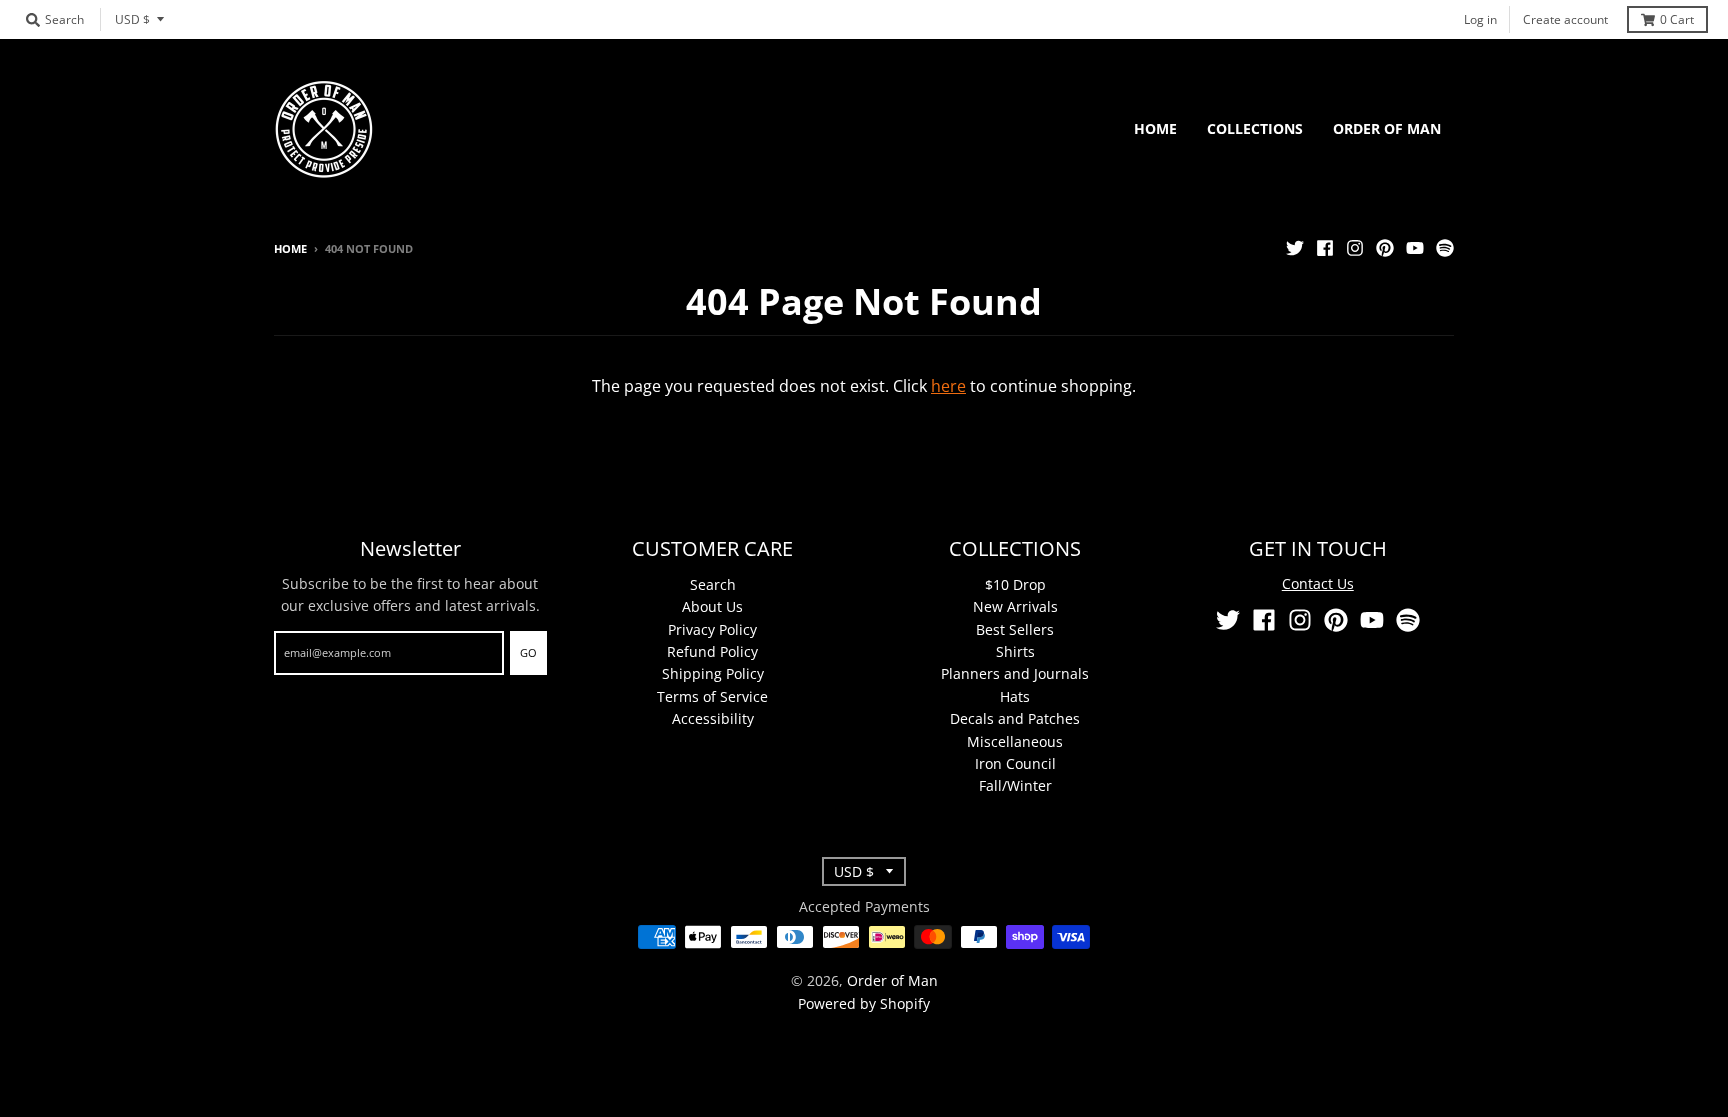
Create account (1565, 19)
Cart (1677, 19)
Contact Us (1318, 583)
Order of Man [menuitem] (1387, 128)
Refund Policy (712, 651)
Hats (1015, 696)
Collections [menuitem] (1255, 128)
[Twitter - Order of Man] (1295, 248)
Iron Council (1015, 763)
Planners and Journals (1015, 673)
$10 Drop (1015, 584)
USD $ (132, 19)
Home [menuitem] (1155, 128)
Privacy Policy (712, 629)
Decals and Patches (1015, 718)
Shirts (1015, 651)
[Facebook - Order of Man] (1325, 248)
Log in (1480, 19)
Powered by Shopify (864, 1003)
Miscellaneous (1015, 741)
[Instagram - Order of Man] (1355, 248)
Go (528, 652)
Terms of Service (712, 696)
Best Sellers (1015, 629)
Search (713, 584)
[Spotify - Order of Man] (1445, 248)
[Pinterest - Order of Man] (1385, 248)
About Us (712, 606)
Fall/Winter (1015, 785)
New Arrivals (1015, 606)
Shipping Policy (713, 673)
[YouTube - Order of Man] (1415, 248)
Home (290, 248)
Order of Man (892, 980)
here (948, 386)
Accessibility (713, 718)
